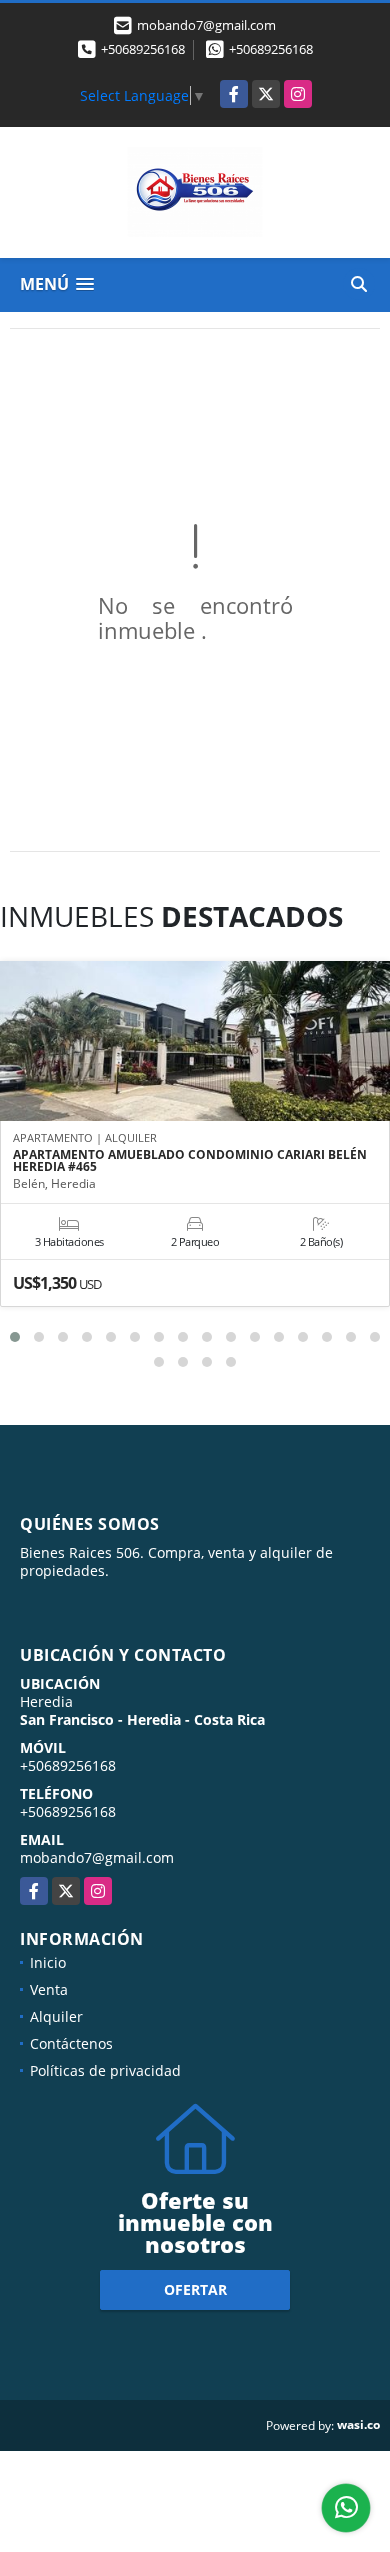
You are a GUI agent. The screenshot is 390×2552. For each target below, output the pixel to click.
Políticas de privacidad (105, 2070)
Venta (49, 1989)
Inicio (48, 1962)
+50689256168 (143, 49)
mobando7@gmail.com (97, 1857)
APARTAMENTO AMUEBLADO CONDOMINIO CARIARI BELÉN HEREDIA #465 (190, 1161)
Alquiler (56, 2016)
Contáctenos (71, 2043)
